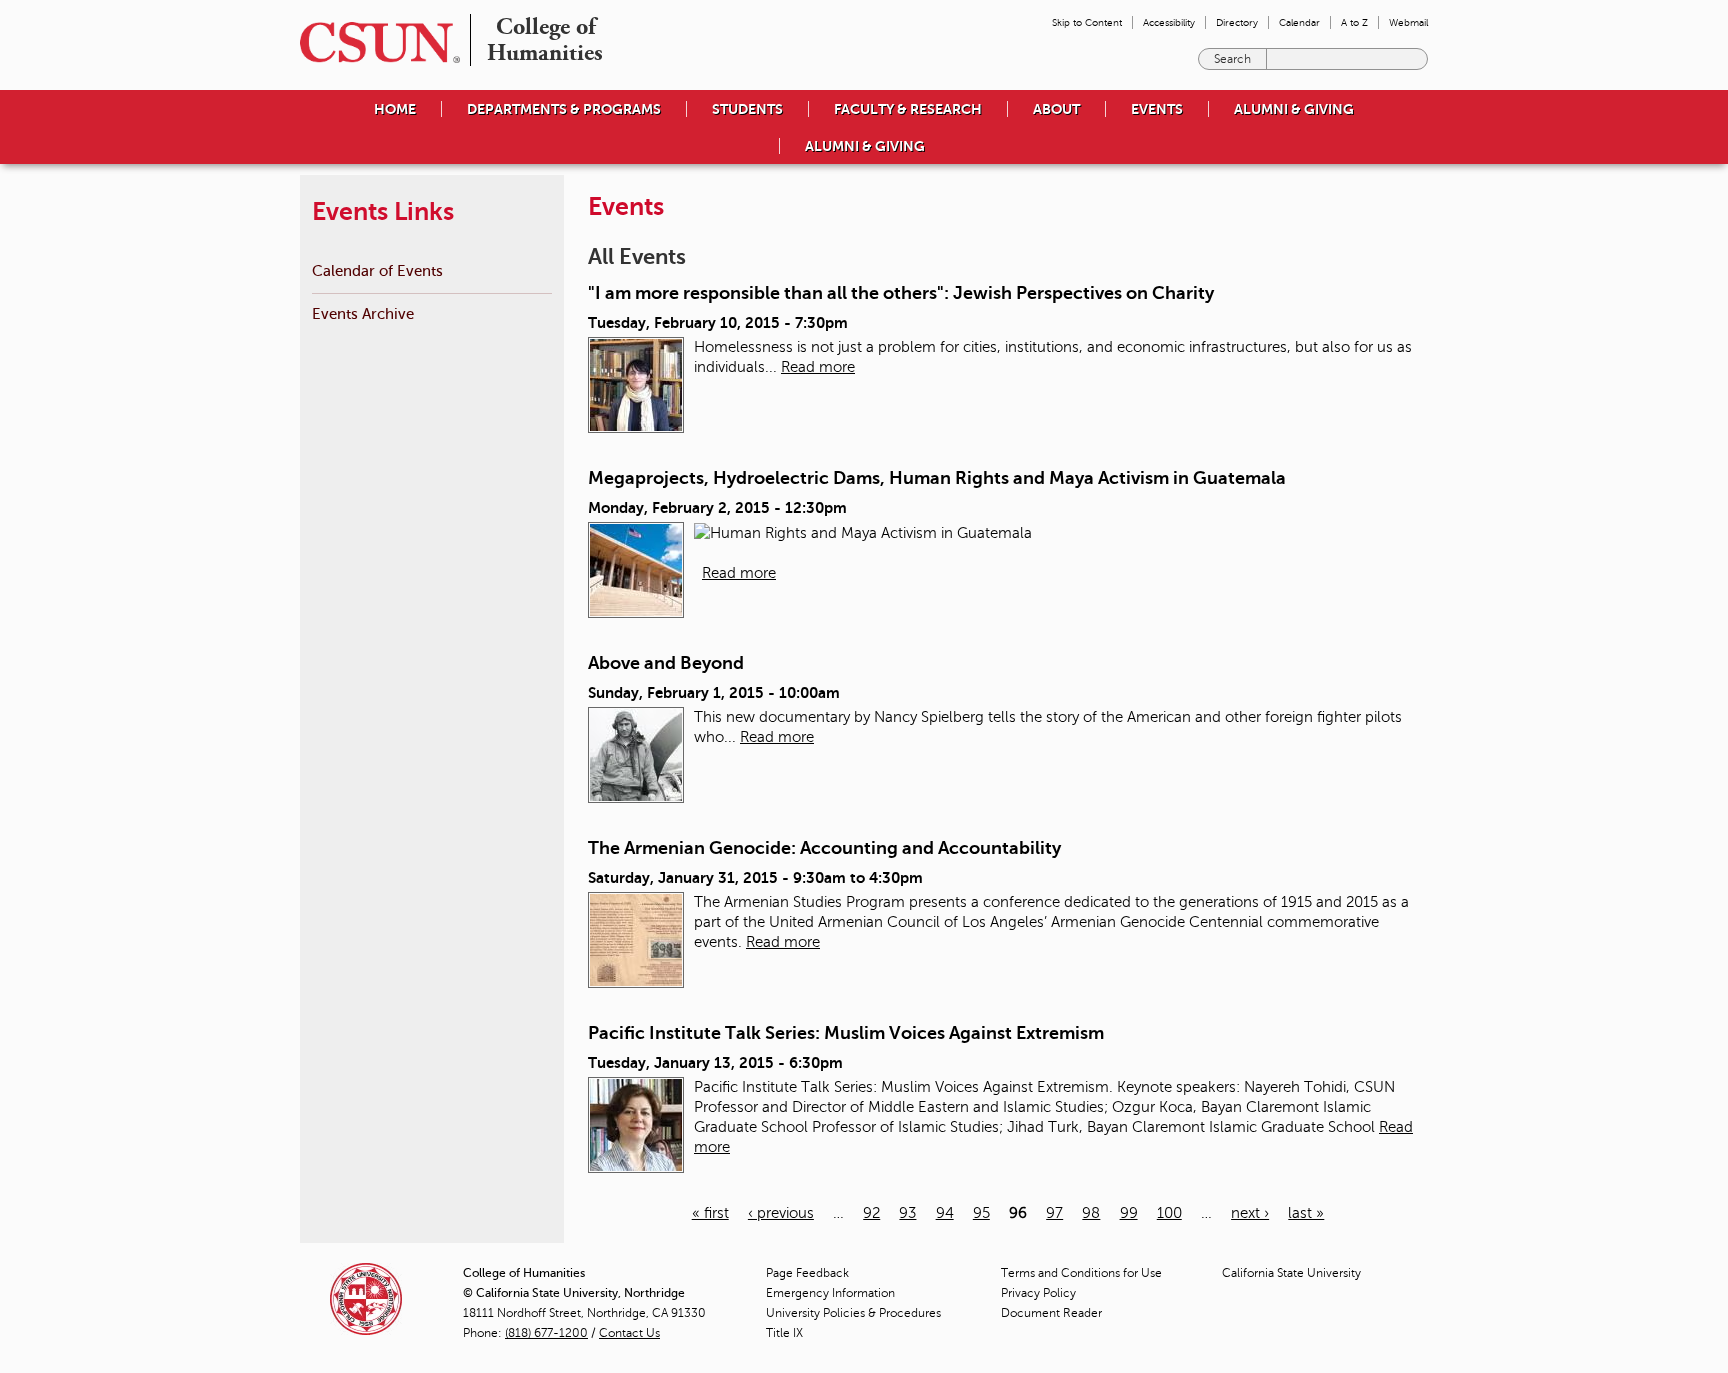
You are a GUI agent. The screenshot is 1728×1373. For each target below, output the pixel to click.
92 (871, 1213)
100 (1169, 1213)
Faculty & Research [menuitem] (908, 109)
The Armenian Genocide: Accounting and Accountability (824, 848)
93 (907, 1213)
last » (1306, 1213)
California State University (1291, 1273)
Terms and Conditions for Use (1081, 1273)
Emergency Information (830, 1293)
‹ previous (781, 1213)
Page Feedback (807, 1273)
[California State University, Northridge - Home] (374, 42)
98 (1091, 1213)
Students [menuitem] (747, 109)
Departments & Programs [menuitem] (564, 109)
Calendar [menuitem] (1299, 22)
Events (1157, 109)
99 (1129, 1213)
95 (981, 1213)
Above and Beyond (666, 663)
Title (784, 1333)
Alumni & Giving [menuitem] (1294, 109)
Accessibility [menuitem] (1169, 22)
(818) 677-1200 (546, 1333)
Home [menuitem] (395, 109)
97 (1054, 1213)
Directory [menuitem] (1237, 22)
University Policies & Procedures (853, 1313)
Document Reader (1051, 1313)
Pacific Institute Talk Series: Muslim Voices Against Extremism (846, 1033)
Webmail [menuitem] (1408, 22)
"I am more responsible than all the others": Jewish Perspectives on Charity (901, 293)
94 (945, 1213)
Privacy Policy (1038, 1293)
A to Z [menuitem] (1354, 22)
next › (1250, 1213)
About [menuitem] (1056, 109)
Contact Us (629, 1333)
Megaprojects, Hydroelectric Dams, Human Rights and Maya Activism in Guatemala (937, 478)
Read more (818, 367)
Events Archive (363, 313)
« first (710, 1213)
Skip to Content (1087, 22)
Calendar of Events (377, 270)
